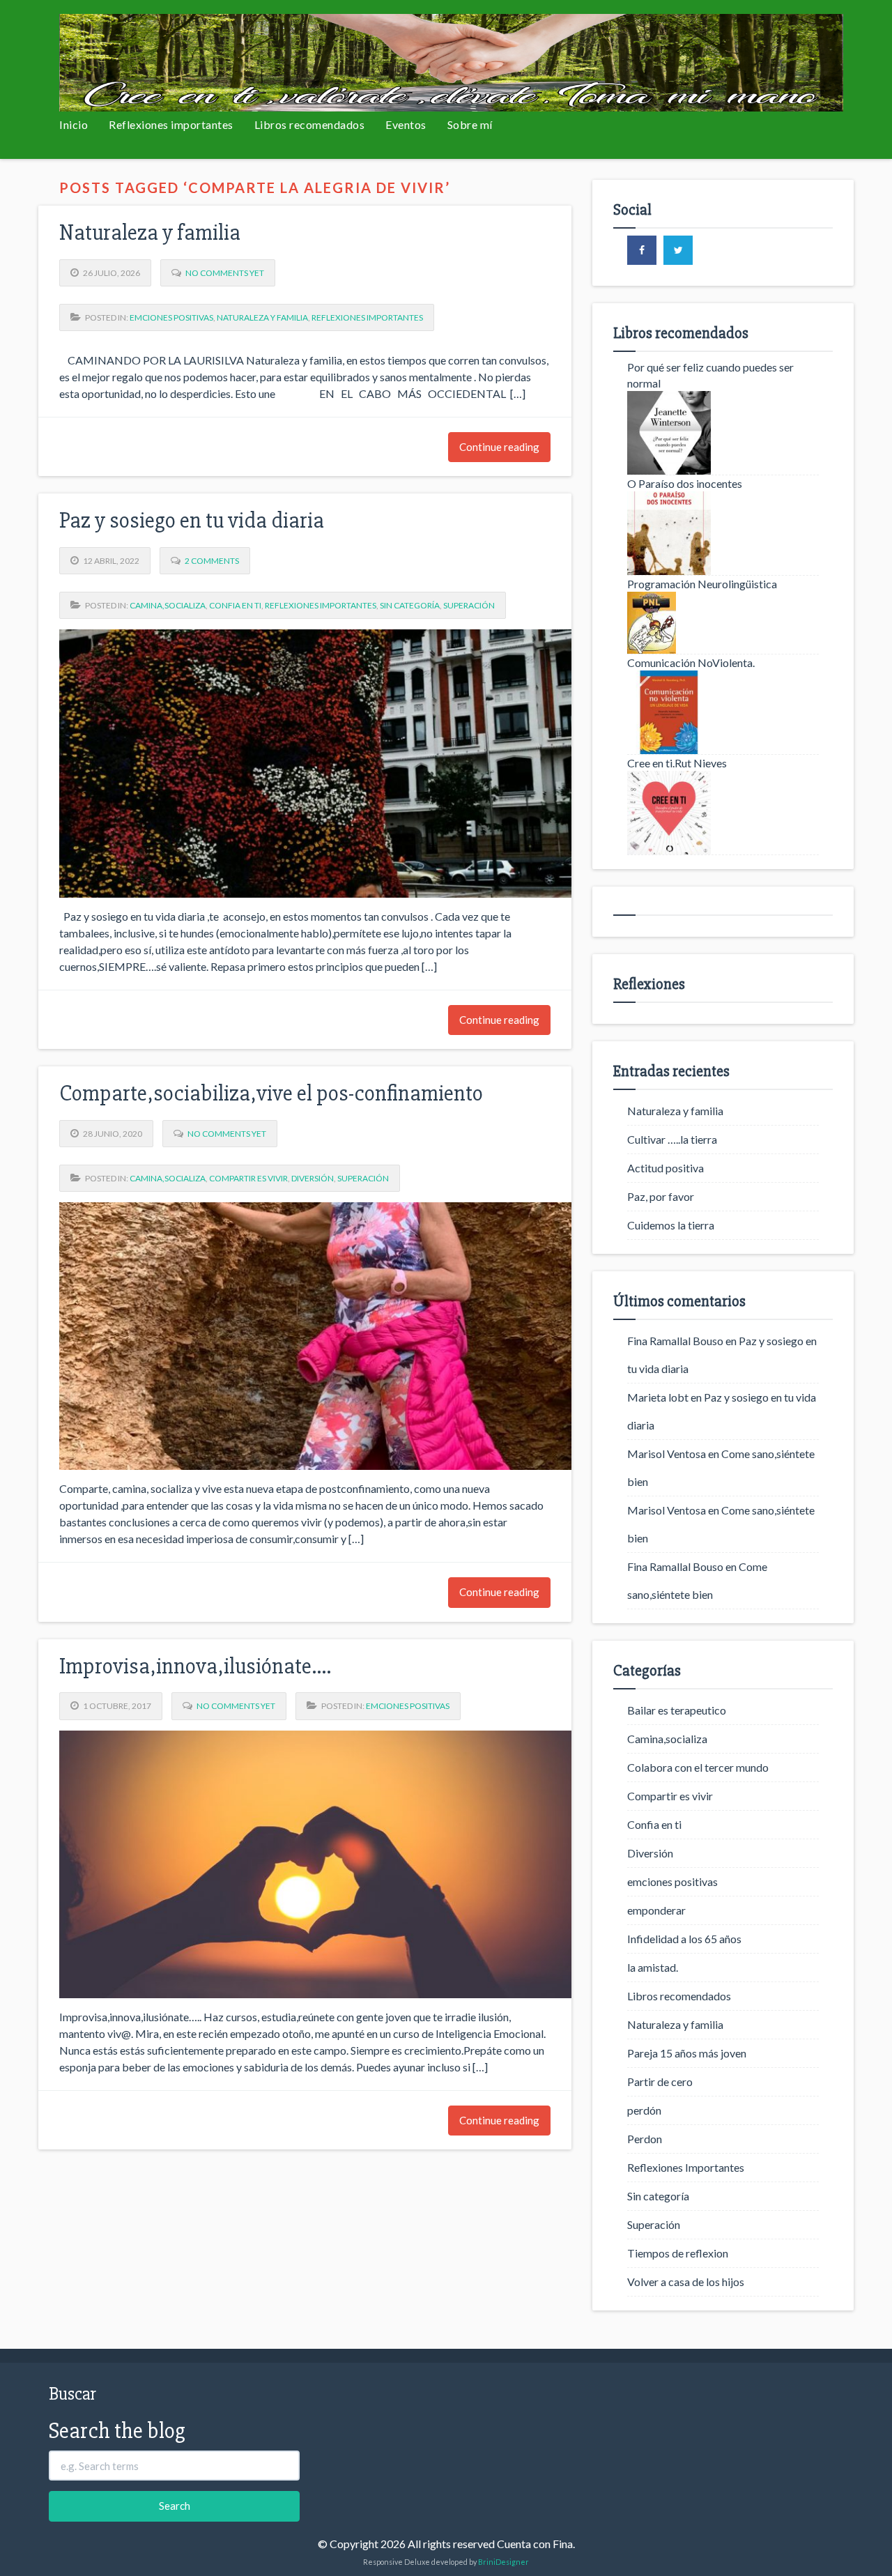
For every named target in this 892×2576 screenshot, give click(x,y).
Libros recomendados (310, 124)
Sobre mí (470, 124)
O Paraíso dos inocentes (685, 483)
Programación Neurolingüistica (702, 584)
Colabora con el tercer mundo (698, 1767)
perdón (644, 2110)
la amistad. (653, 1967)
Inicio (74, 124)
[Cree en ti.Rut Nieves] (723, 813)
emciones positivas (171, 317)
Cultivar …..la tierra (672, 1139)
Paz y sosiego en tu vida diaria (192, 520)
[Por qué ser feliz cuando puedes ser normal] (723, 433)
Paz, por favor (661, 1196)
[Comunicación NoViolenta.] (723, 712)
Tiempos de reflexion (678, 2253)
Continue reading (499, 447)
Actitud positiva (666, 1168)
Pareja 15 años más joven (687, 2053)
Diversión (313, 1178)
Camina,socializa (168, 605)
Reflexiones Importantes (367, 317)
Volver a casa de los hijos (686, 2282)
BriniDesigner (503, 2562)
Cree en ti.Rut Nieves (677, 763)
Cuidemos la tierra (671, 1225)
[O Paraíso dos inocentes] (723, 533)
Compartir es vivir (248, 1178)
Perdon (645, 2139)
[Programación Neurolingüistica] (723, 623)
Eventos (406, 124)
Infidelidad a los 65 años (684, 1939)
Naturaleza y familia (150, 232)
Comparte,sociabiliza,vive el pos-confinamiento (271, 1093)
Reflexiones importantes (171, 124)
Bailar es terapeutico (677, 1710)
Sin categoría (410, 605)
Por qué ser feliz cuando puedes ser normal (710, 375)
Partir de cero (660, 2081)
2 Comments (212, 561)
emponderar (656, 1910)
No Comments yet (225, 273)
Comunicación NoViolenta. (691, 662)
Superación (469, 605)
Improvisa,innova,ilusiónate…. (195, 1666)
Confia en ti (235, 605)
